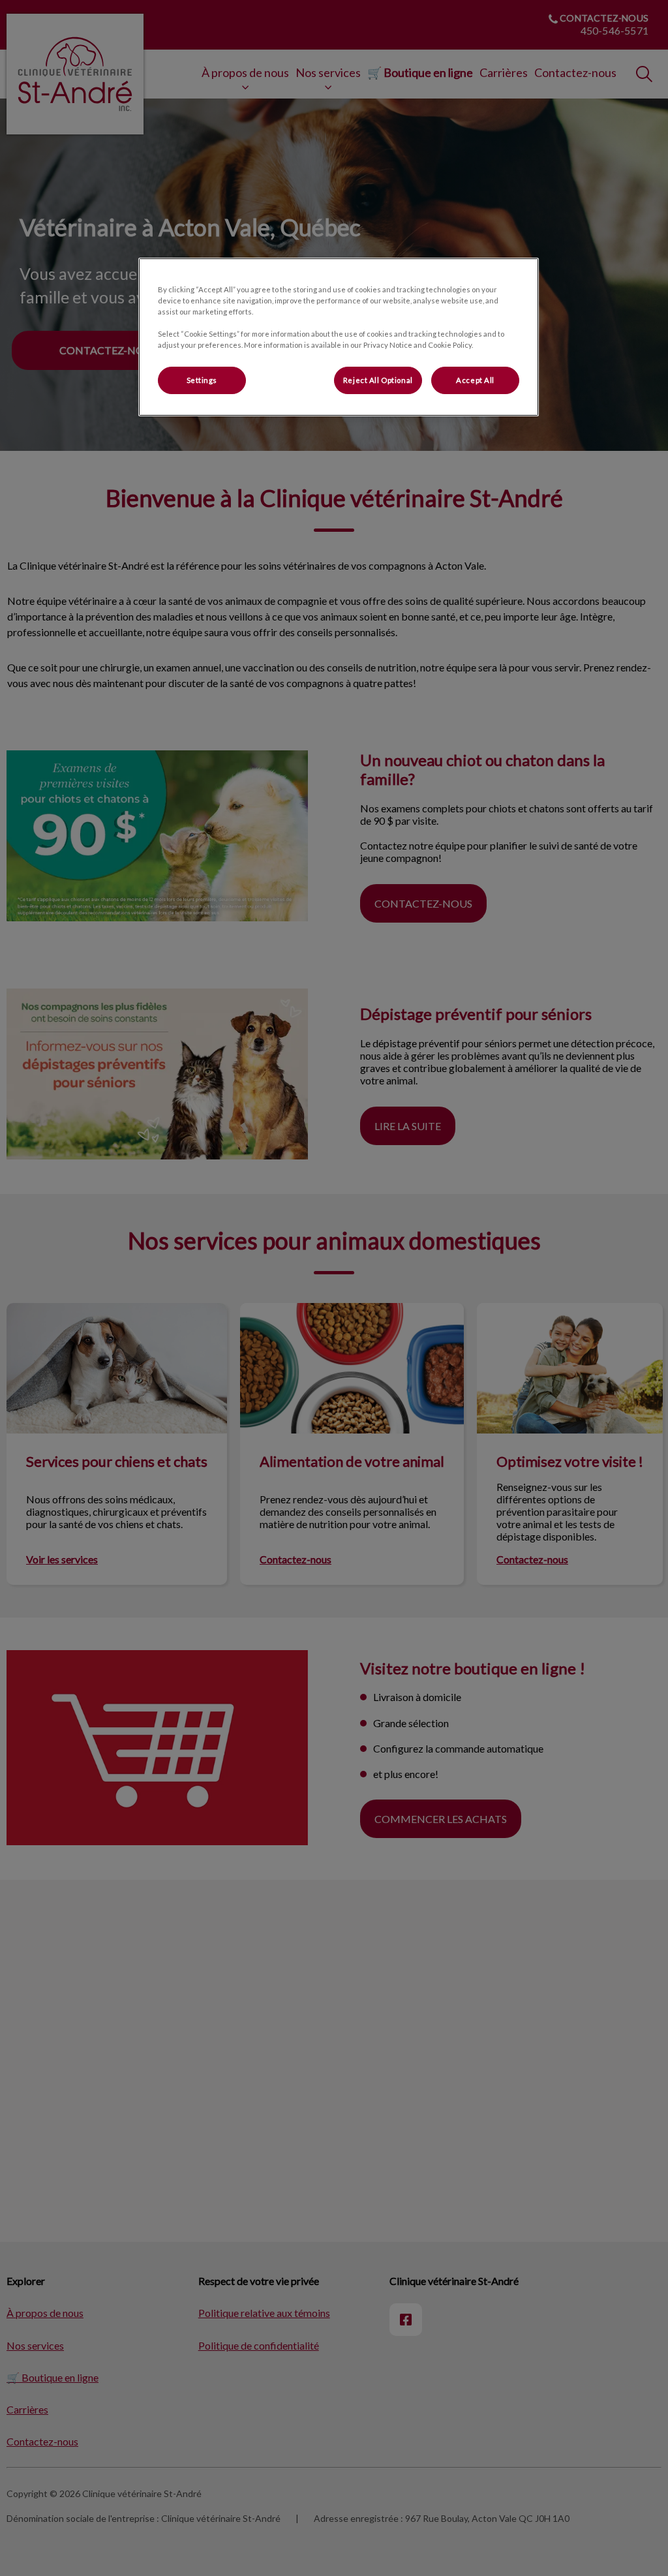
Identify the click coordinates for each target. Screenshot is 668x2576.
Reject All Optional (378, 380)
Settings (202, 380)
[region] (339, 337)
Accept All (475, 380)
